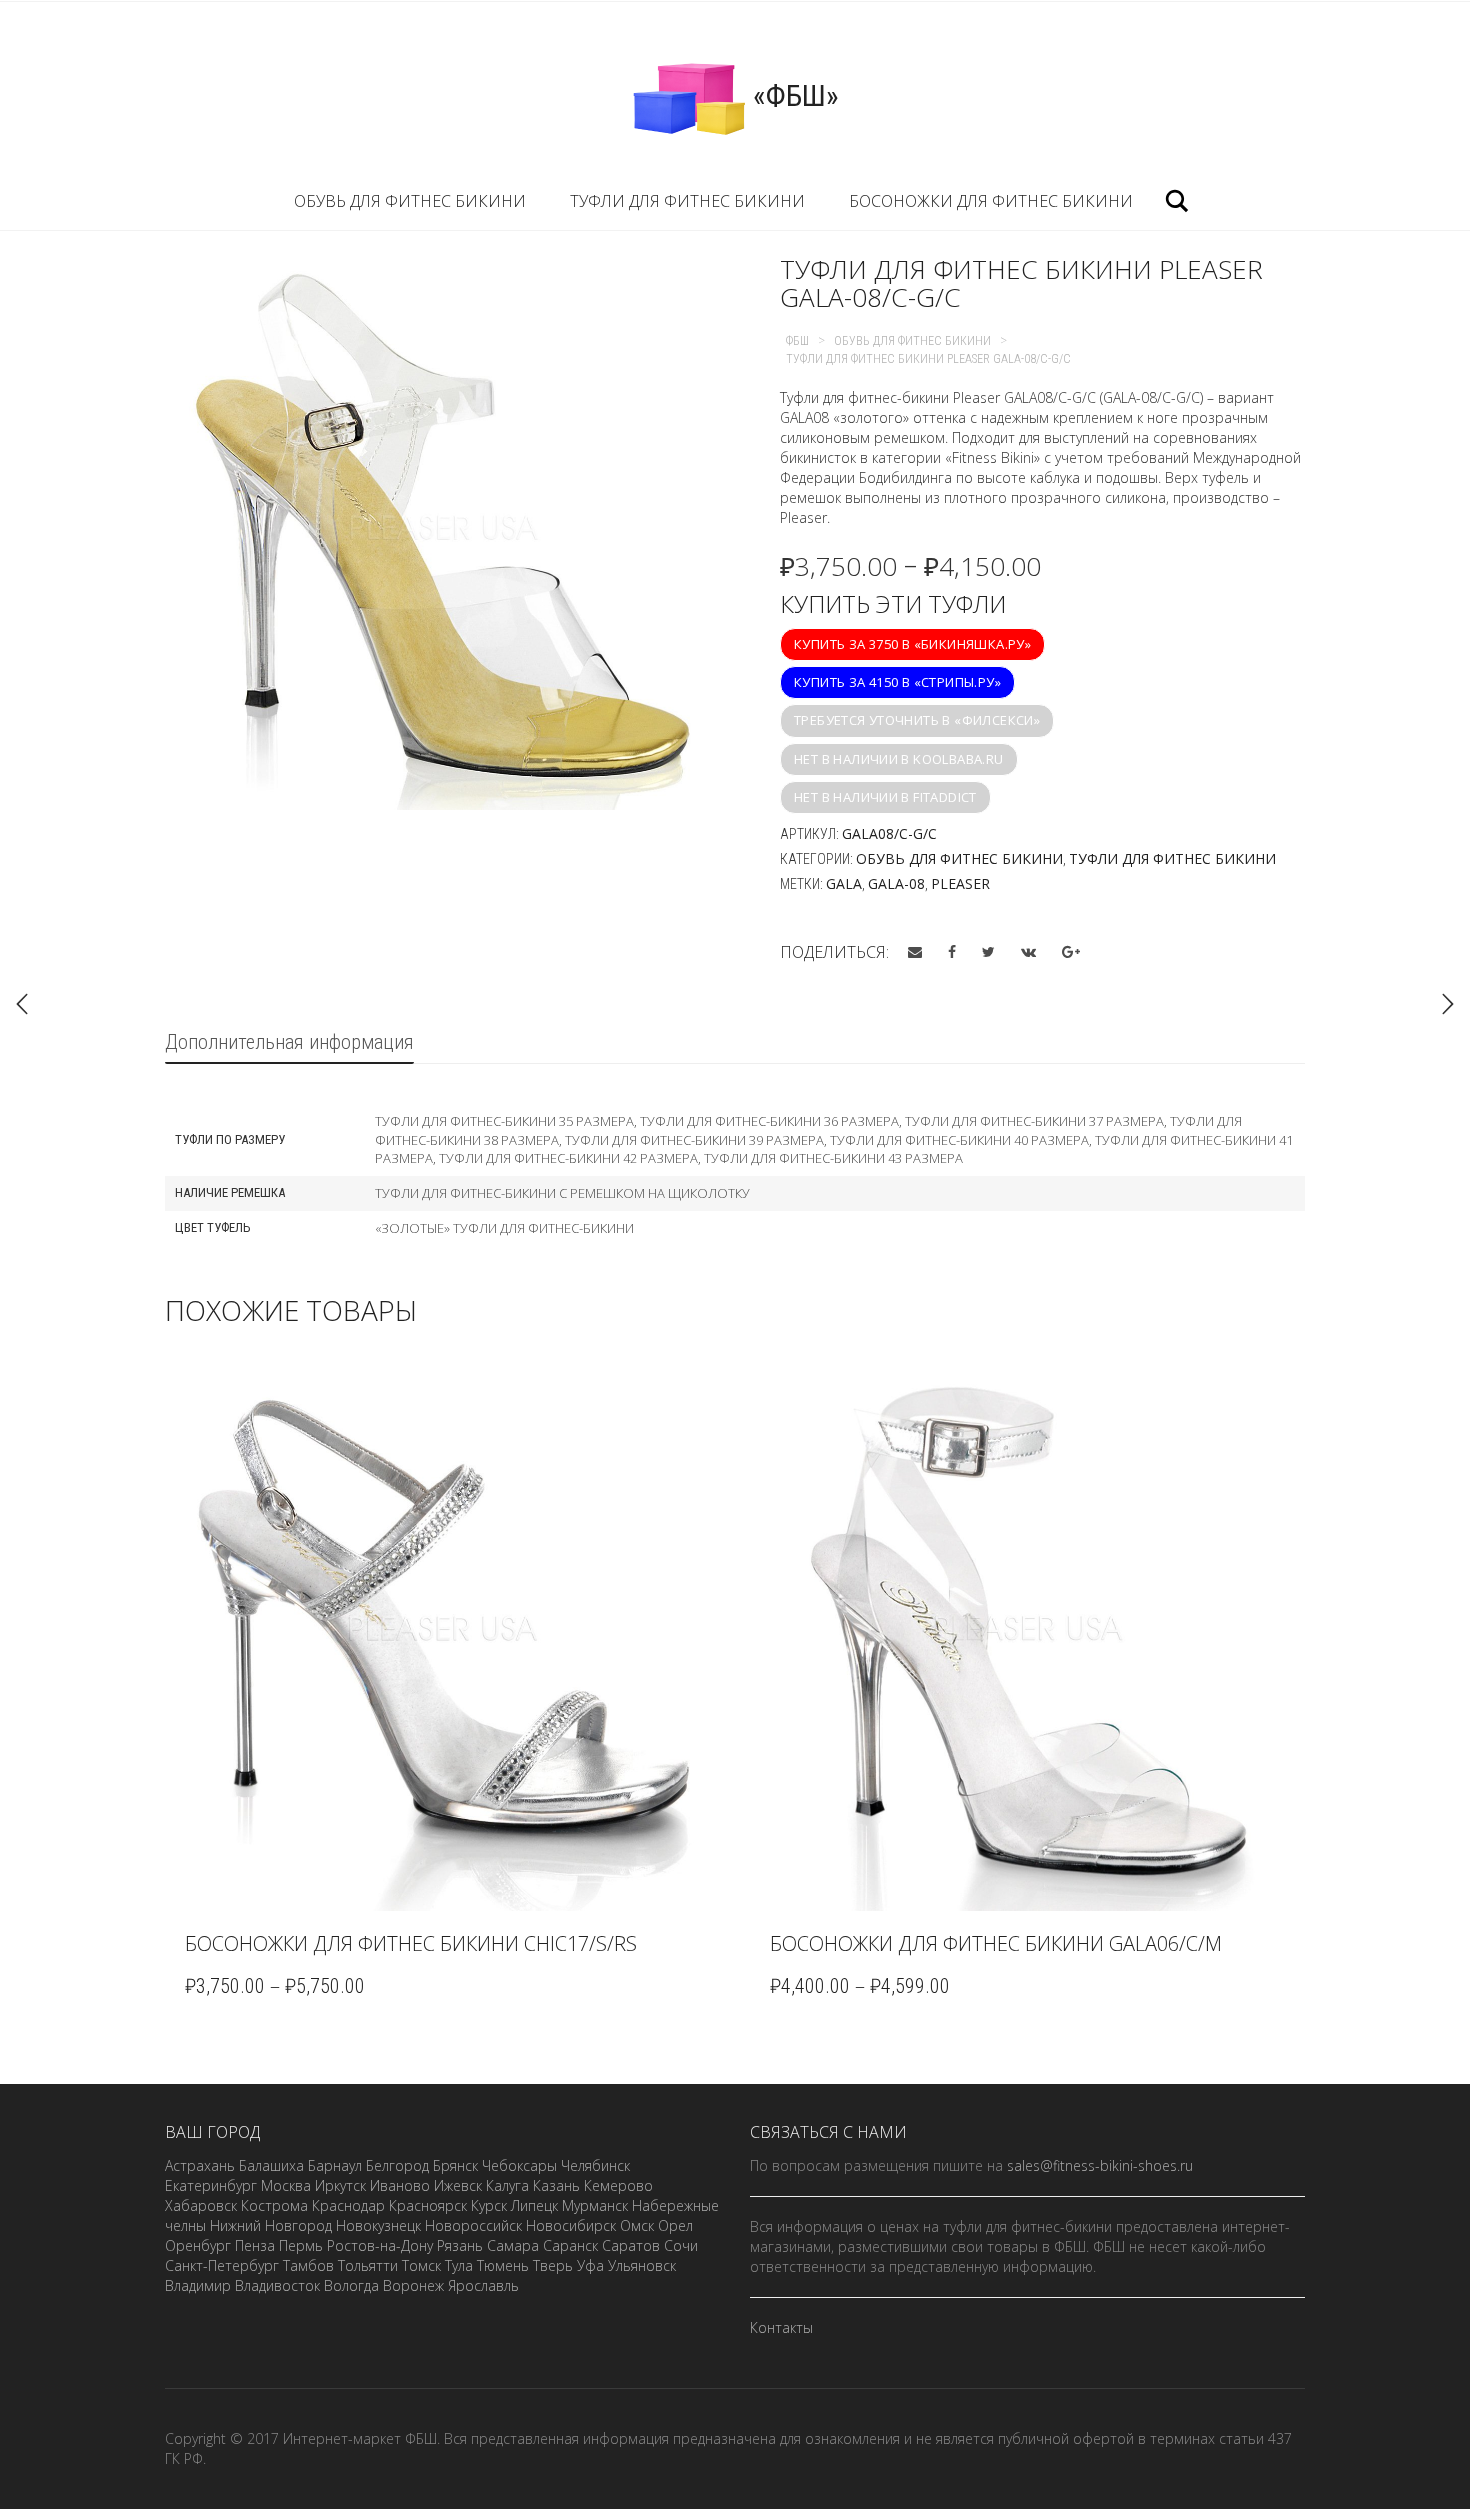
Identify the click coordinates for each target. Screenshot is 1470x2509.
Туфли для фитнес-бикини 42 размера (568, 1158)
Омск (637, 2225)
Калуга (507, 2185)
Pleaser (960, 883)
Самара (513, 2245)
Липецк (534, 2205)
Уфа (590, 2265)
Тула (459, 2265)
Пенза (255, 2245)
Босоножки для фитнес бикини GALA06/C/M (996, 1943)
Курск (489, 2205)
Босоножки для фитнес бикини (991, 201)
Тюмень (503, 2265)
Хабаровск (201, 2205)
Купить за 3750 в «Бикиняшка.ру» (912, 644)
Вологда (351, 2285)
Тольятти (368, 2265)
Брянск (455, 2165)
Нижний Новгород (271, 2225)
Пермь (301, 2245)
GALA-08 (896, 883)
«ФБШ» (792, 95)
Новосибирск (571, 2225)
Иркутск (340, 2185)
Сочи (681, 2245)
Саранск (570, 2245)
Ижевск (458, 2185)
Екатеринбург (211, 2185)
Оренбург (198, 2245)
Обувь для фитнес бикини (410, 201)
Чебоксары (519, 2165)
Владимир (198, 2285)
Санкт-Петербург (222, 2265)
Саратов (631, 2245)
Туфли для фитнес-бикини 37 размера (1034, 1121)
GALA (844, 883)
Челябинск (595, 2165)
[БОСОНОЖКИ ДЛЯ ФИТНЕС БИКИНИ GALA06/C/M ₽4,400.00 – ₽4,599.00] (1448, 1004)
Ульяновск (642, 2265)
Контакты (781, 2327)
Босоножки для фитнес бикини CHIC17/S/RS (411, 1943)
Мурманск (595, 2205)
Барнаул (335, 2165)
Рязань (460, 2245)
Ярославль (483, 2285)
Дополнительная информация (289, 1042)
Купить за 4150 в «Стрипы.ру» (897, 682)
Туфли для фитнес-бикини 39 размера (694, 1140)
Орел (675, 2225)
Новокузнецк (378, 2225)
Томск (421, 2265)
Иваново (400, 2185)
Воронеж (413, 2285)
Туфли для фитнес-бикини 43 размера (833, 1158)
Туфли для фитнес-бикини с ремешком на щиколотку (562, 1193)
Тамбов (308, 2265)
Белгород (397, 2165)
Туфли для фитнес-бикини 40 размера (959, 1140)
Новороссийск (473, 2225)
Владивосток (277, 2285)
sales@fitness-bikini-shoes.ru (1100, 2165)
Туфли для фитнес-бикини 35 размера (504, 1121)
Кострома (274, 2205)
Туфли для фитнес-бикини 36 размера (769, 1121)
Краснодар (348, 2205)
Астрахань (200, 2165)
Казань (556, 2185)
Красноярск (428, 2205)
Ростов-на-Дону (380, 2245)
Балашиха (271, 2165)
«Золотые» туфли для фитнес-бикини (504, 1228)
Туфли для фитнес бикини (687, 201)
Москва (286, 2185)
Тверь (553, 2265)
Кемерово (618, 2185)
